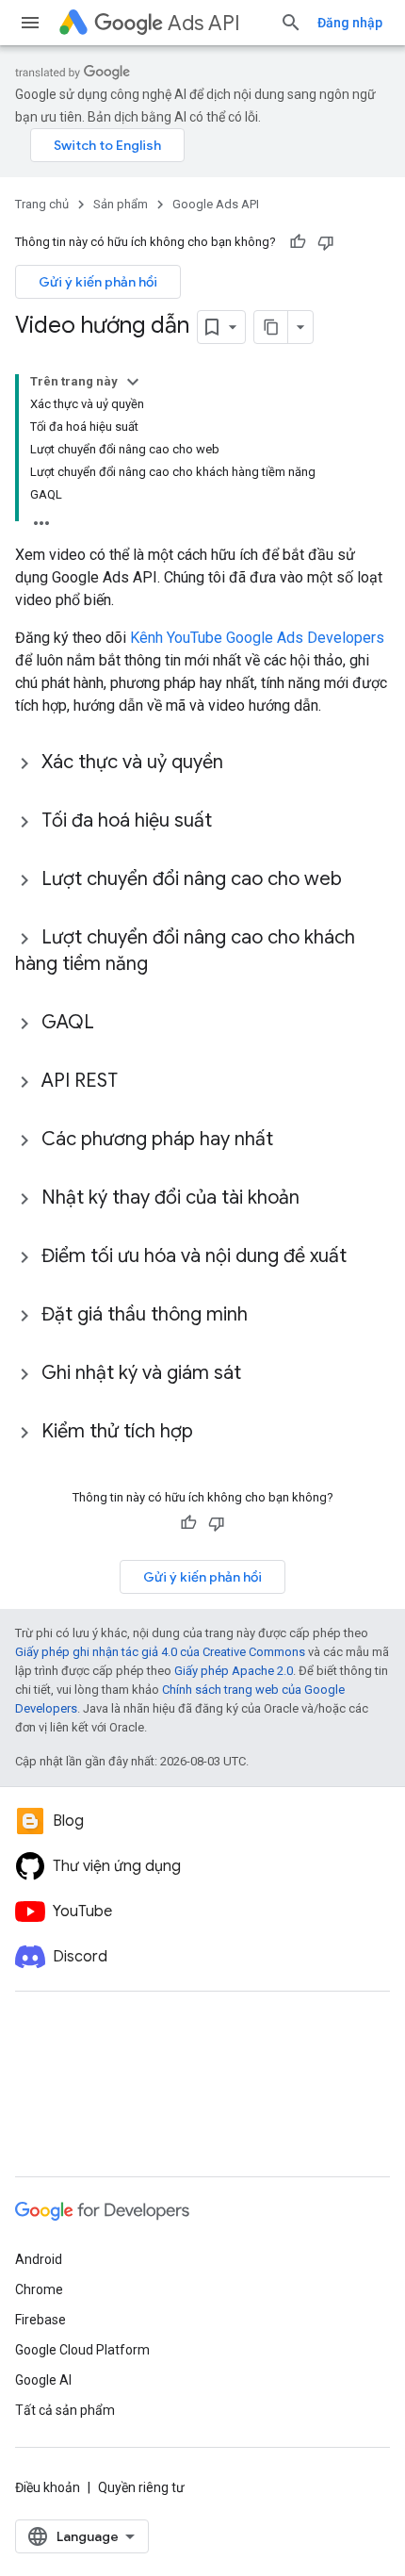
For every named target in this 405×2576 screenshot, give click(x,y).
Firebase (40, 2320)
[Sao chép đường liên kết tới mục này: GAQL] (113, 1024)
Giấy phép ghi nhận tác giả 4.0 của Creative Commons (160, 1652)
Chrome (39, 2289)
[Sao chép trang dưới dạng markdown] (271, 327)
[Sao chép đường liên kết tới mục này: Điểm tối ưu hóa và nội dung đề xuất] (365, 1257)
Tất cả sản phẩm (65, 2410)
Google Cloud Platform (82, 2350)
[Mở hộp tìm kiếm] (291, 23)
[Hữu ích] (298, 242)
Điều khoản (48, 2487)
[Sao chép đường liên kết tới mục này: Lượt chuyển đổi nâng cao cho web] (361, 880)
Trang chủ (42, 204)
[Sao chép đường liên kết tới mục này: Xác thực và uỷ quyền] (242, 763)
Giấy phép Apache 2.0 (234, 1671)
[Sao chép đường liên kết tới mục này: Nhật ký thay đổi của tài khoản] (318, 1199)
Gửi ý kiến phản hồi (98, 282)
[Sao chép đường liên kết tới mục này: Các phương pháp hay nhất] (292, 1140)
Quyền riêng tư (141, 2487)
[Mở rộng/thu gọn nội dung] (133, 382)
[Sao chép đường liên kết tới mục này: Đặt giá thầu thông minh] (267, 1316)
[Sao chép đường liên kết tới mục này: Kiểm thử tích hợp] (212, 1433)
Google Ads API (216, 204)
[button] (202, 763)
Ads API (204, 23)
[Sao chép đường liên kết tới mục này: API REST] (137, 1082)
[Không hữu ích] (326, 242)
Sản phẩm (121, 204)
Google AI (43, 2380)
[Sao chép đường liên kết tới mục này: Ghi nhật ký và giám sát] (260, 1374)
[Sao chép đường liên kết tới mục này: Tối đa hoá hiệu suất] (231, 822)
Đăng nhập (350, 23)
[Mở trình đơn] (30, 23)
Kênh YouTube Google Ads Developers (257, 638)
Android (39, 2259)
